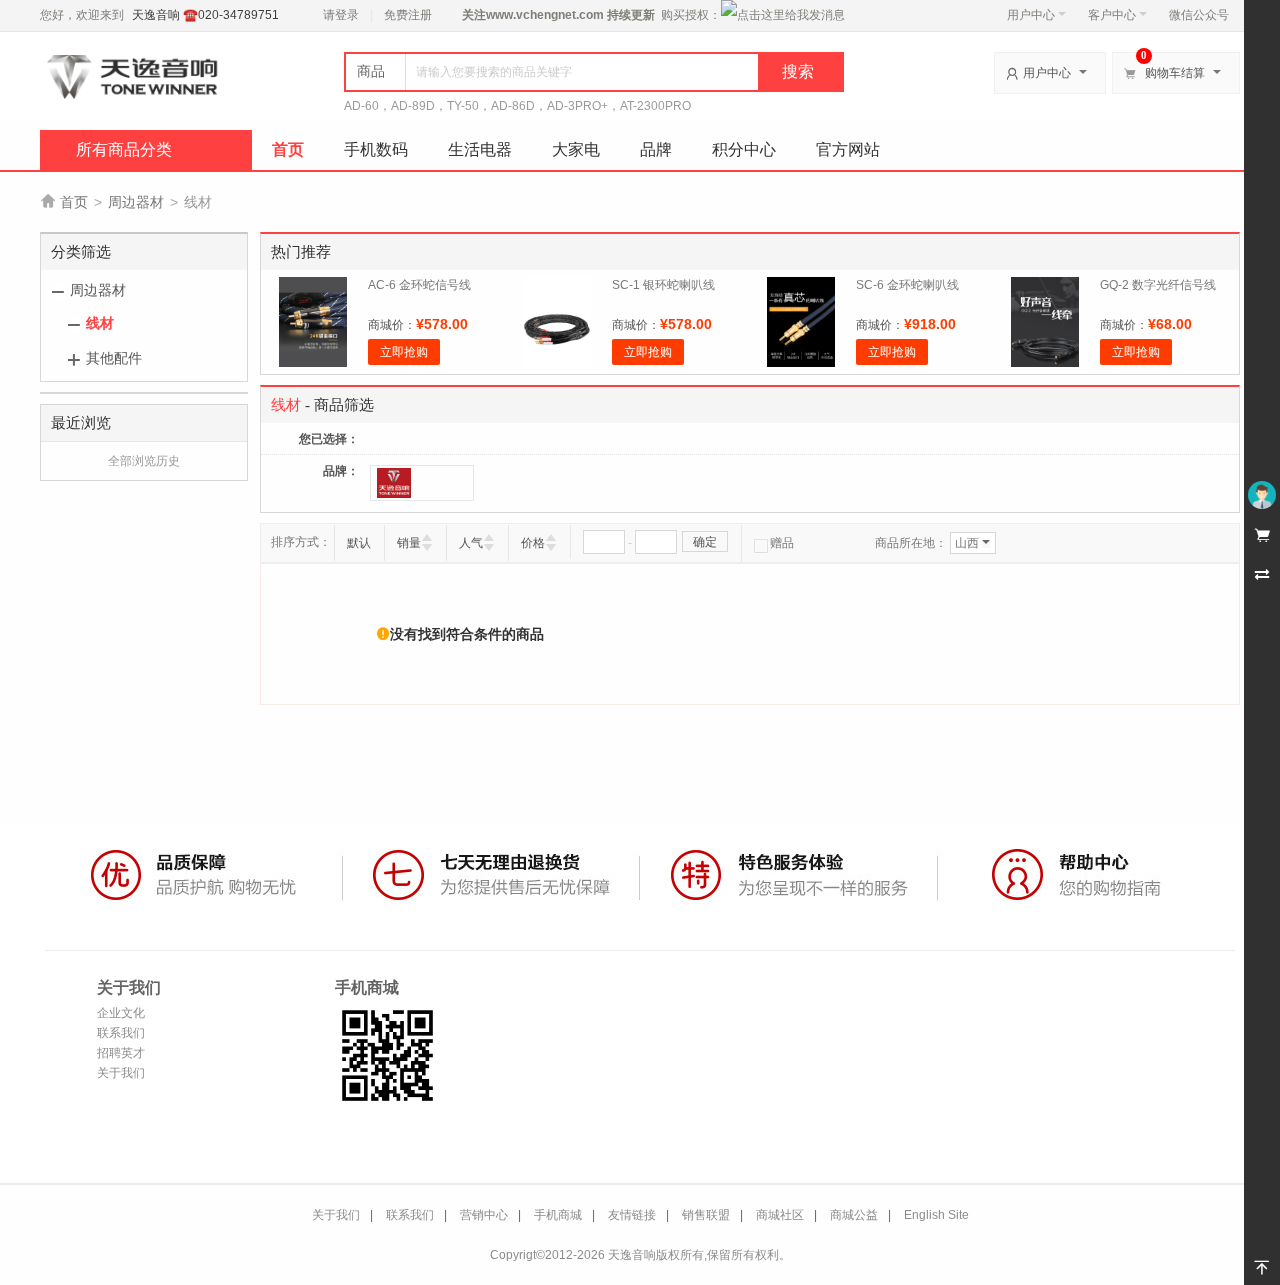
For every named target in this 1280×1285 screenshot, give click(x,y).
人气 (471, 543)
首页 (288, 149)
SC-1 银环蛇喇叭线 (663, 285)
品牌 (656, 149)
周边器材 (136, 202)
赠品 (782, 543)
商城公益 (854, 1215)
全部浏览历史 (144, 461)
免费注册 (408, 15)
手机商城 (558, 1215)
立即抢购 (404, 352)
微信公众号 (1199, 15)
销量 (409, 543)
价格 (533, 543)
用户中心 (1031, 15)
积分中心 (744, 149)
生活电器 (480, 149)
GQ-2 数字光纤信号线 (1158, 285)
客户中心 (1112, 15)
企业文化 (121, 1013)
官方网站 (848, 149)
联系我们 (121, 1033)
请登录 (341, 15)
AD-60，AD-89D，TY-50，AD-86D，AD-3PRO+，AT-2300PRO (517, 106)
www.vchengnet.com (545, 15)
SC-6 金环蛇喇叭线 (907, 285)
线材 (100, 323)
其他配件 (114, 358)
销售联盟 (706, 1215)
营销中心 (484, 1215)
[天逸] (422, 483)
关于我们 (121, 1073)
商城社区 (780, 1215)
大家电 (576, 149)
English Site (936, 1215)
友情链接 (632, 1215)
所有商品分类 (124, 149)
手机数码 (376, 149)
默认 (359, 543)
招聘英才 (121, 1053)
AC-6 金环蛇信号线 (419, 285)
